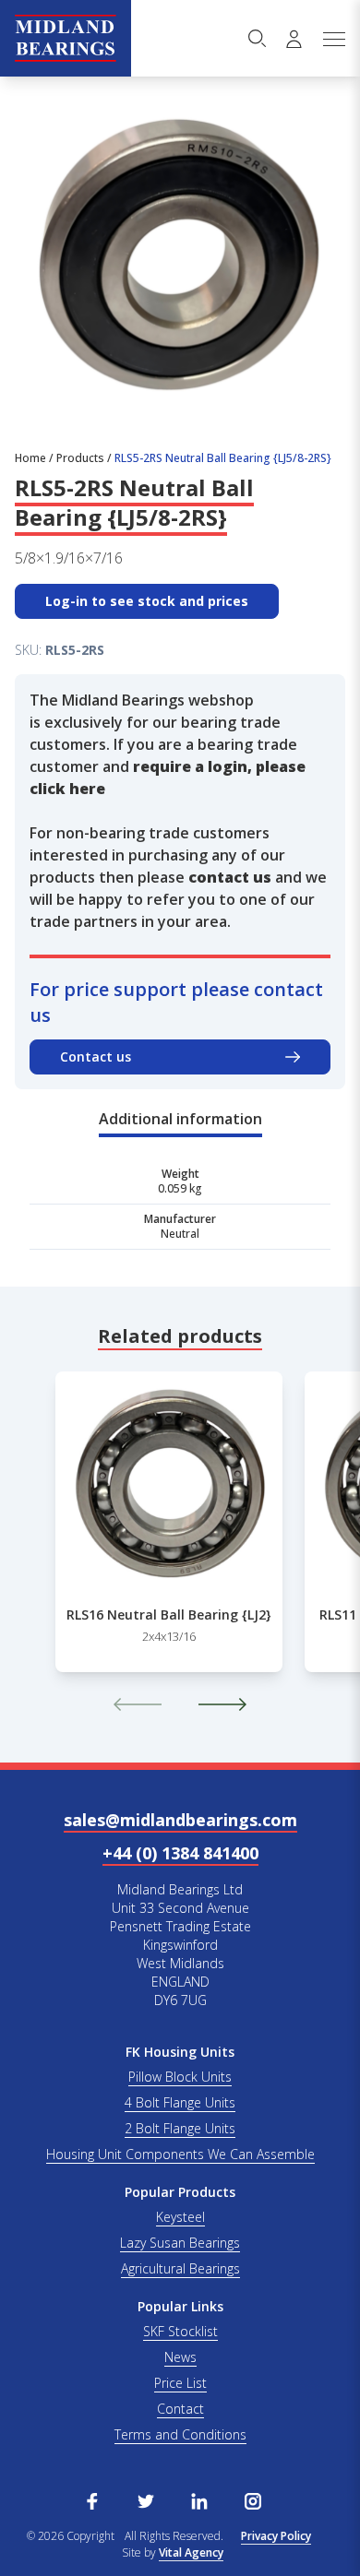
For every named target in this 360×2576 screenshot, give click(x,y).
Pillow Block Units (180, 2077)
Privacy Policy (276, 2536)
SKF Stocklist (180, 2331)
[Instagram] (253, 2499)
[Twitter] (146, 2499)
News (180, 2357)
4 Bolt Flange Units (180, 2102)
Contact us (96, 1057)
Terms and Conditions (180, 2434)
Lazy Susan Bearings (180, 2243)
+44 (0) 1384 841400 (180, 1853)
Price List (180, 2383)
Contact (180, 2409)
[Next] (222, 1704)
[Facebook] (92, 2499)
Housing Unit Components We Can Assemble (180, 2154)
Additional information (180, 1119)
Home (30, 458)
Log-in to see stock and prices (147, 601)
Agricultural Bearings (180, 2268)
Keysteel (180, 2217)
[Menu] (333, 39)
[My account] (294, 39)
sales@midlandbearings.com (180, 1820)
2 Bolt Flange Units (180, 2128)
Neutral (180, 1234)
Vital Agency (191, 2552)
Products (80, 458)
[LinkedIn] (199, 2499)
